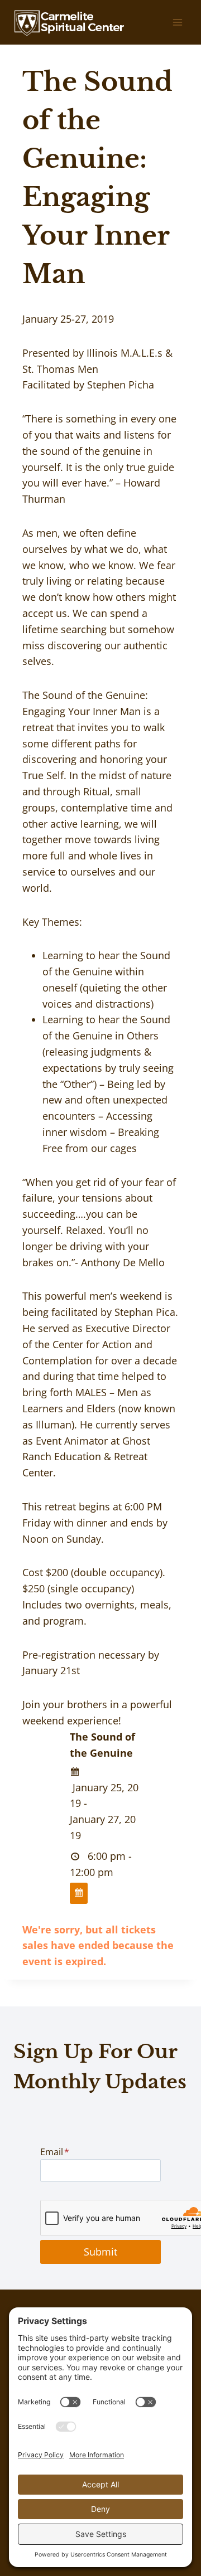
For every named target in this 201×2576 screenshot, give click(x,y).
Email (55, 2152)
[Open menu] (177, 22)
